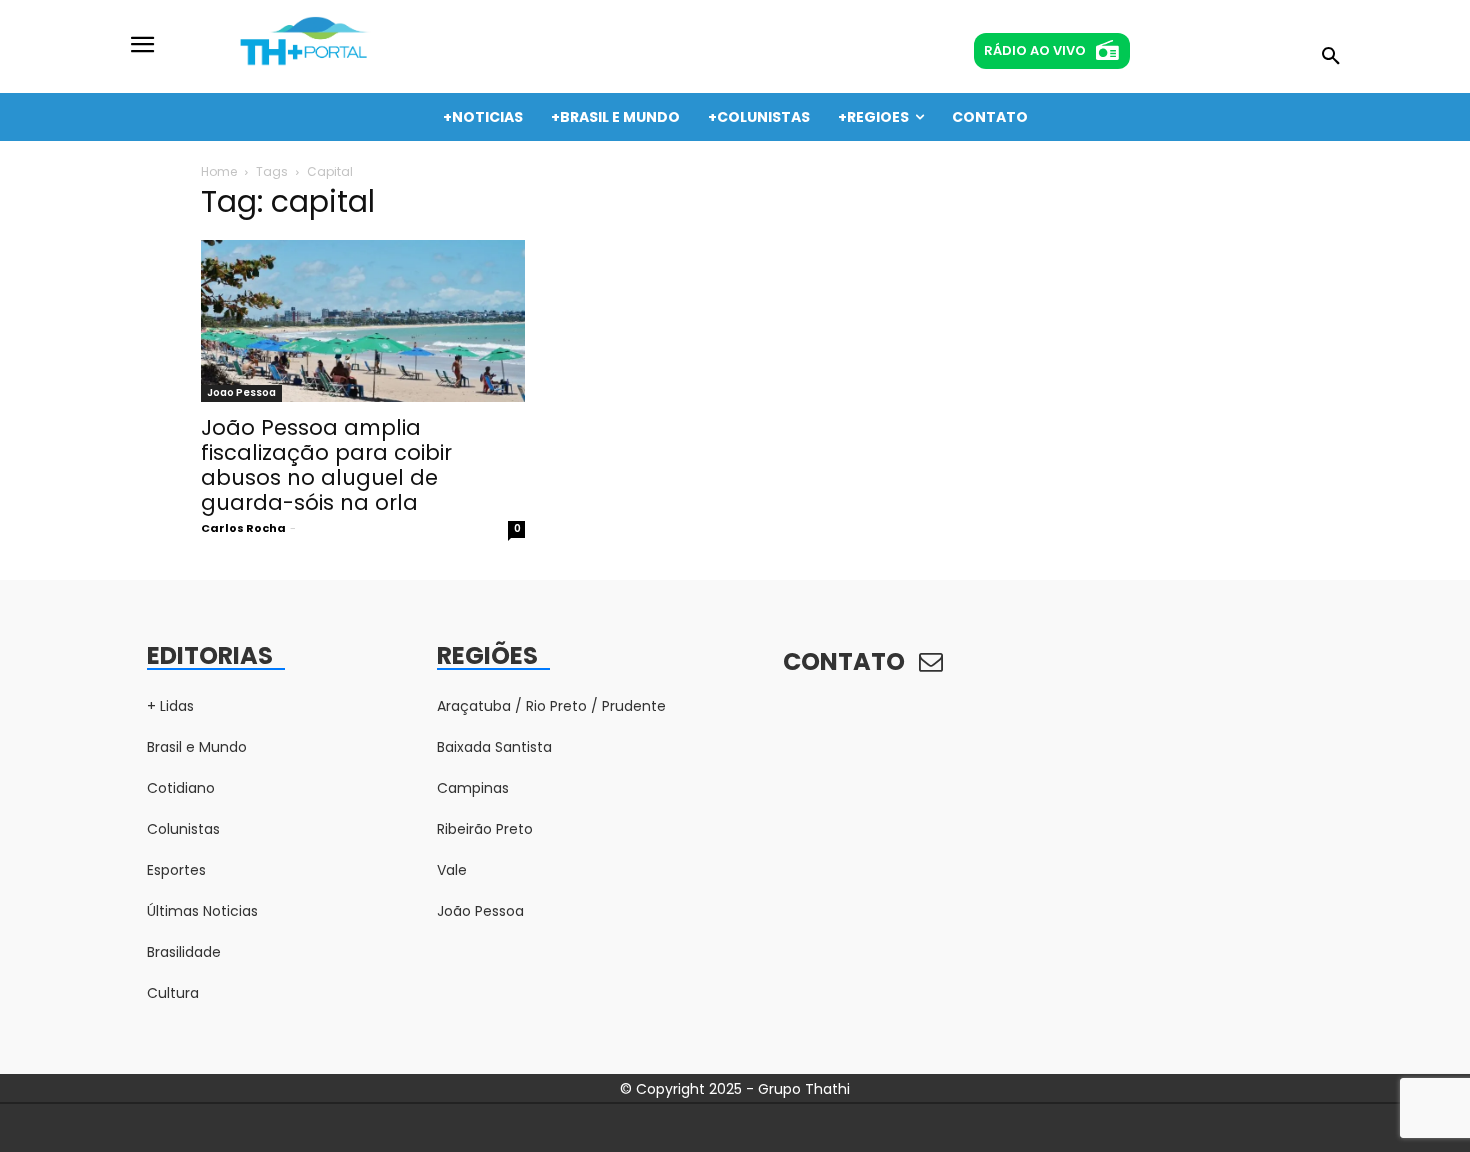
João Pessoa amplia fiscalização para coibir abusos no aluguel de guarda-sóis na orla (326, 465)
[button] (1331, 57)
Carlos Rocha (243, 528)
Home (219, 171)
